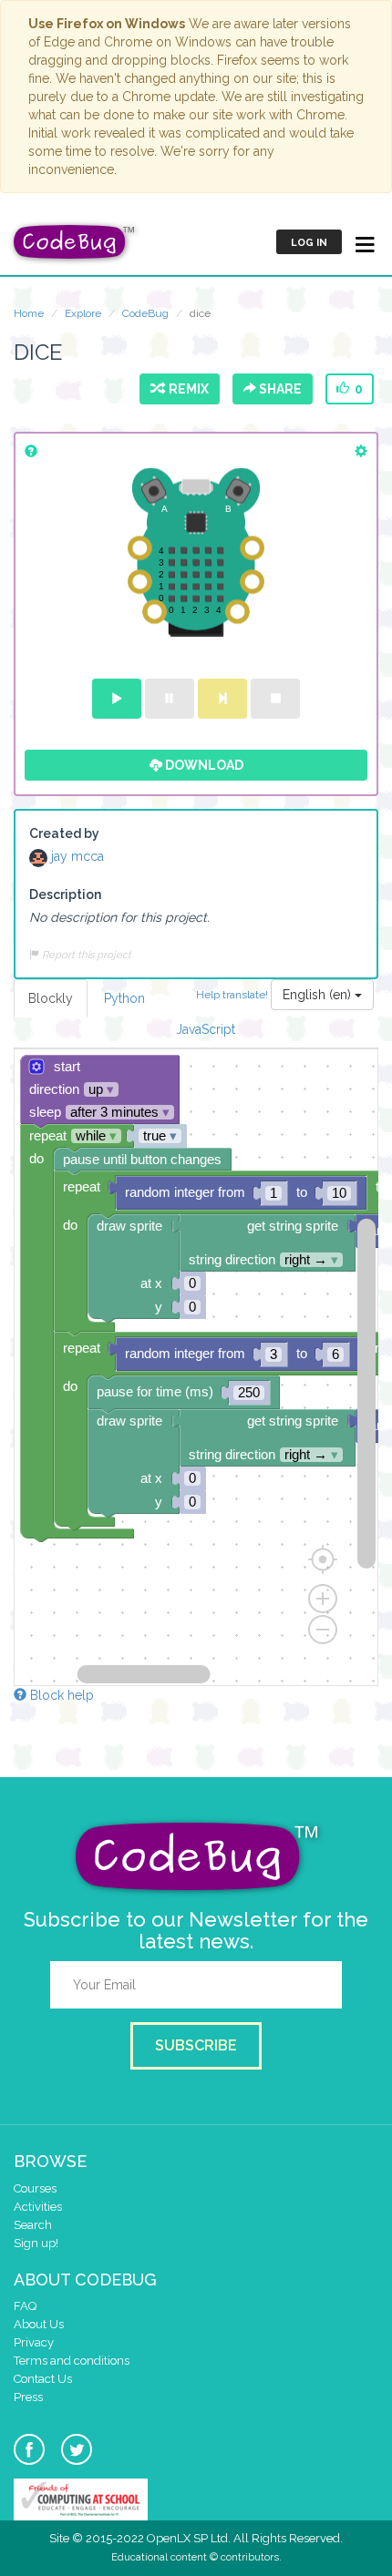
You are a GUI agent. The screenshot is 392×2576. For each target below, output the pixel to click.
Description (65, 894)
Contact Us (43, 2379)
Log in (309, 243)
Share (279, 389)
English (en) (319, 995)
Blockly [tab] (51, 998)
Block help (60, 1695)
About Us (39, 2324)
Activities (38, 2207)
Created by (64, 833)
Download (203, 765)
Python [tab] (124, 998)
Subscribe (196, 2045)
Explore (83, 313)
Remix (186, 389)
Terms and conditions (72, 2361)
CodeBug (145, 313)
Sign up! (36, 2243)
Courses (35, 2188)
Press (28, 2397)
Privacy (34, 2342)
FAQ (25, 2306)
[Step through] (222, 699)
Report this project (85, 955)
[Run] (117, 699)
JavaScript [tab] (206, 1029)
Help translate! (233, 994)
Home (29, 313)
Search (33, 2225)
